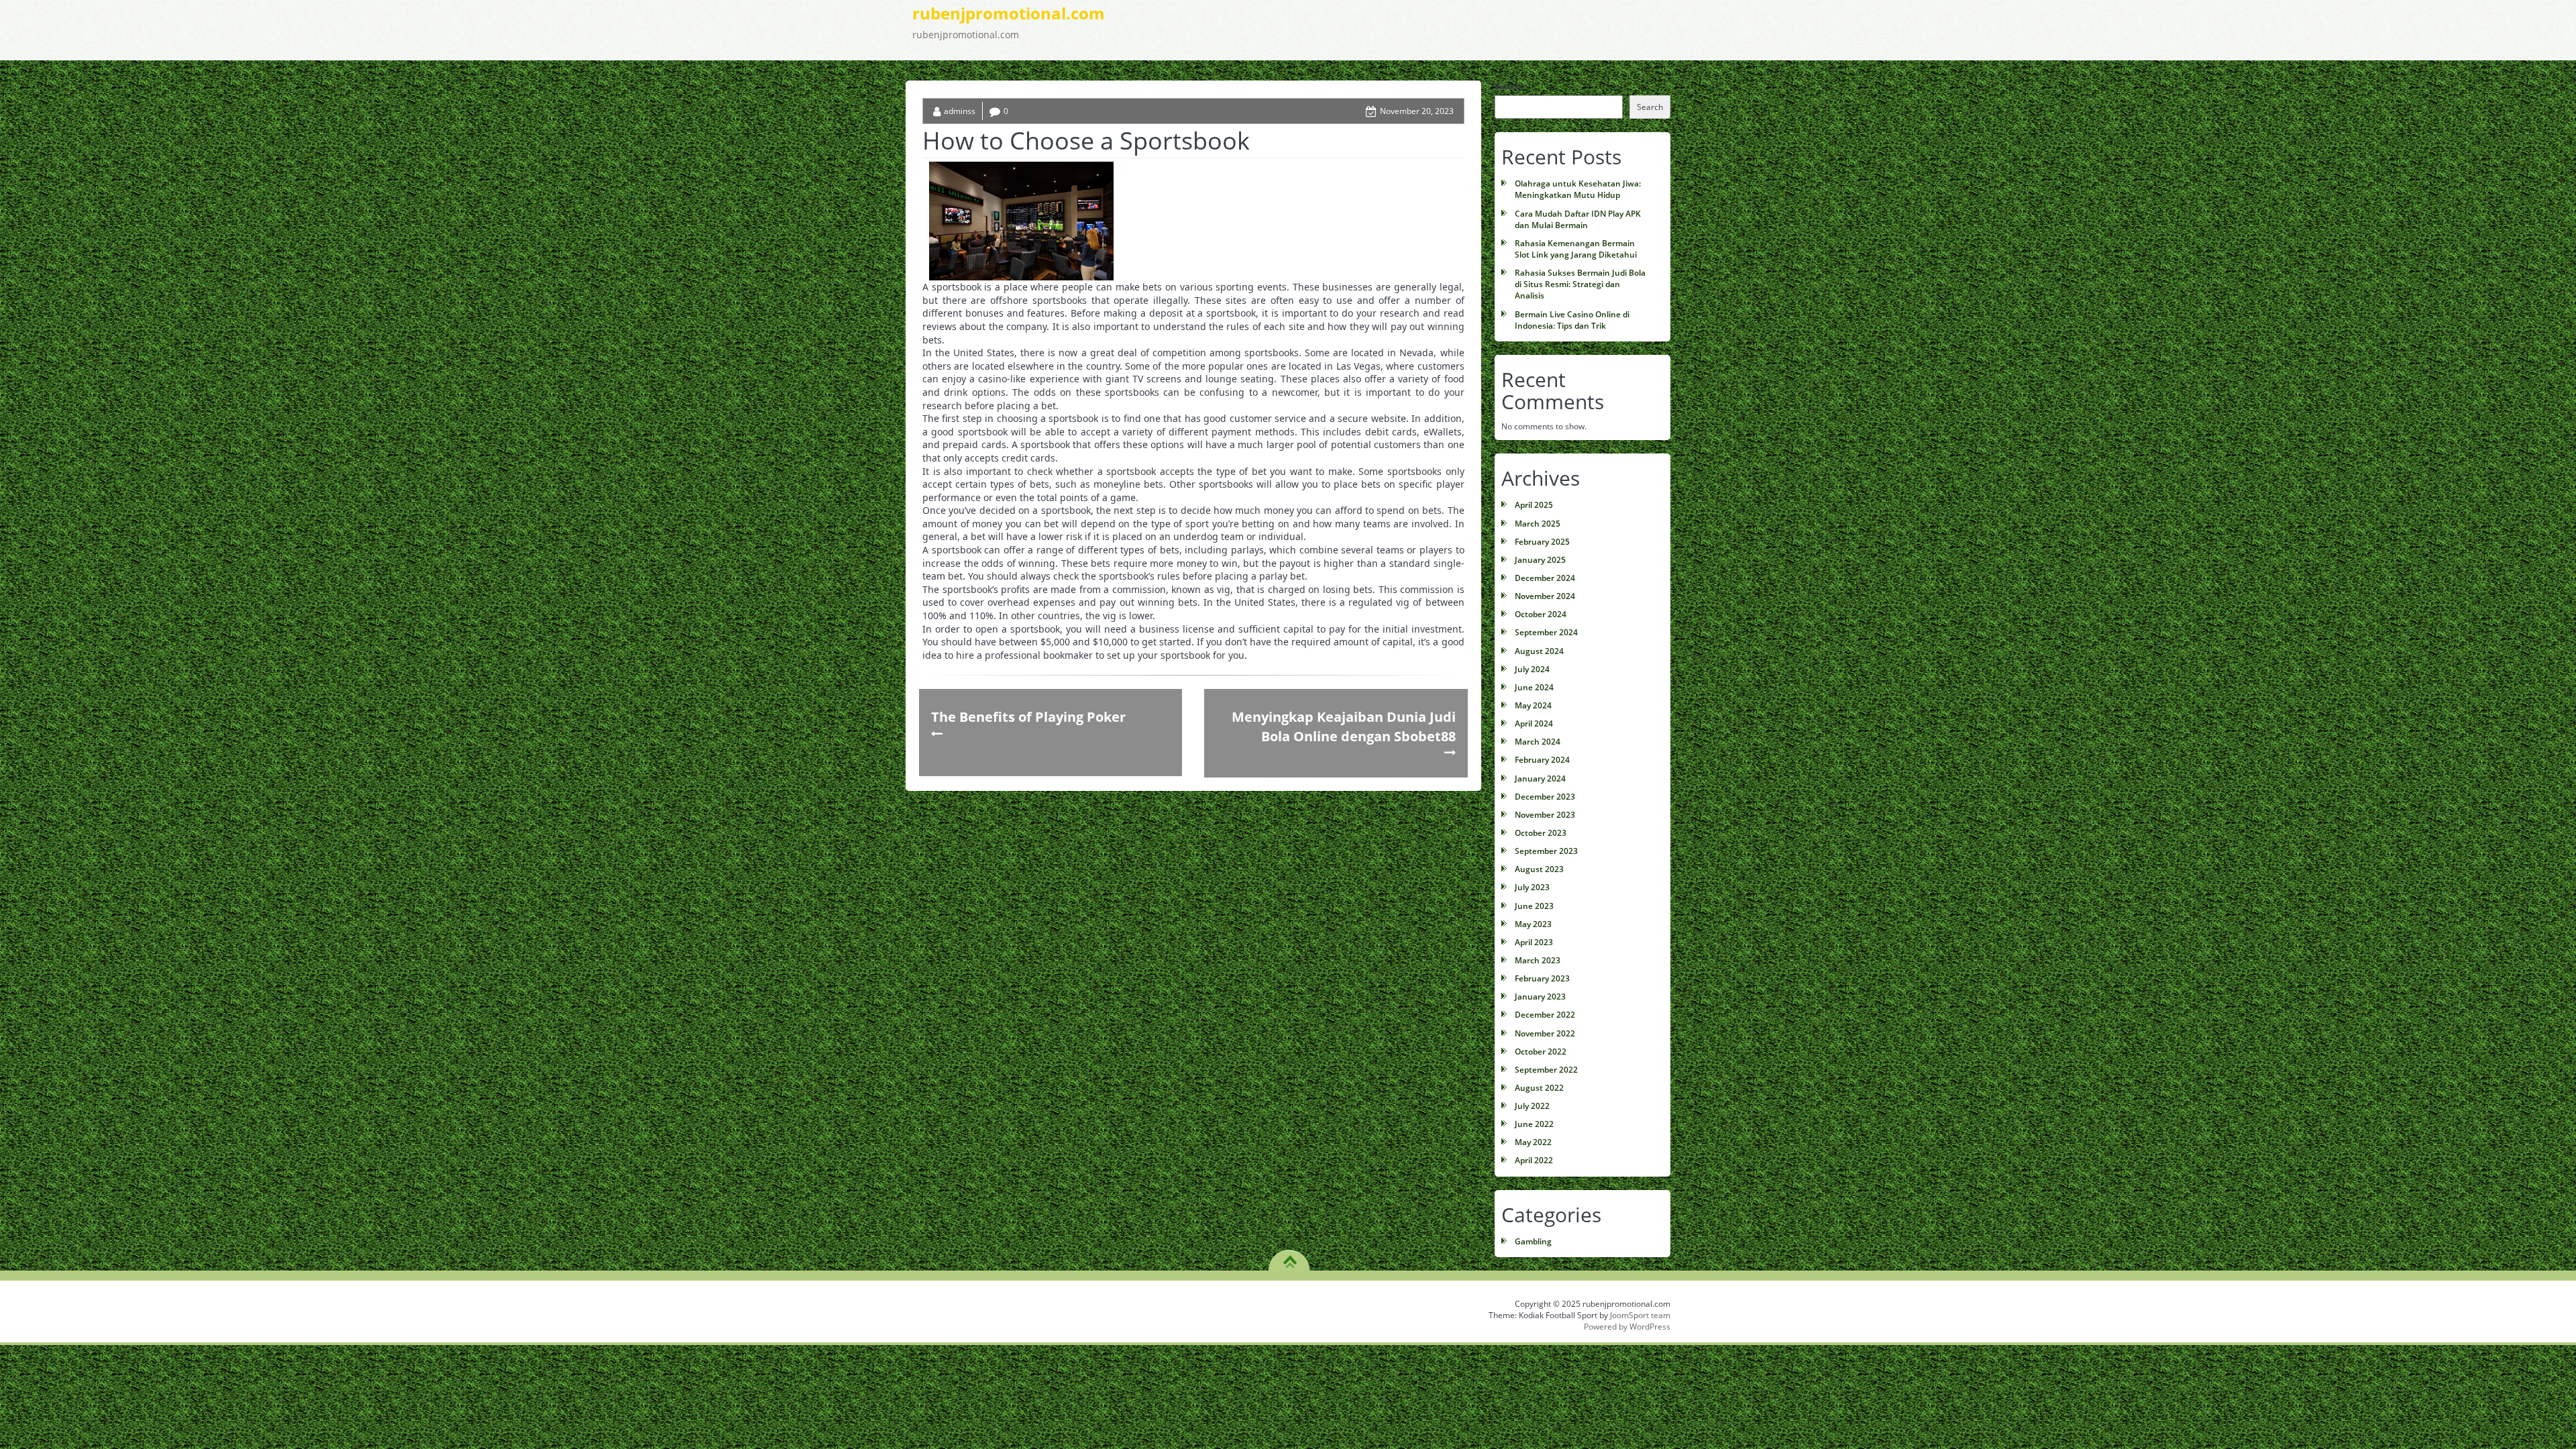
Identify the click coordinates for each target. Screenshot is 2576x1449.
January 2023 (1540, 997)
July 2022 (1532, 1106)
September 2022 (1546, 1070)
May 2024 (1533, 705)
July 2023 (1532, 887)
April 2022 (1534, 1160)
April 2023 (1534, 942)
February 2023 (1542, 978)
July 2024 (1532, 669)
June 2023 (1534, 906)
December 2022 (1545, 1015)
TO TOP (1290, 1257)
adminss (960, 111)
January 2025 (1540, 560)
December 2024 (1545, 578)
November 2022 (1545, 1033)
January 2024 (1540, 779)
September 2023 (1546, 851)
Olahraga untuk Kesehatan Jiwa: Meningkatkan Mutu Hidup (1578, 189)
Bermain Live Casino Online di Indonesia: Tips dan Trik (1572, 320)
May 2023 (1533, 924)
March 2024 (1538, 742)
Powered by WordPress (1627, 1327)
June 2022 (1534, 1124)
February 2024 (1542, 760)
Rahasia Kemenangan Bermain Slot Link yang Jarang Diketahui (1576, 249)
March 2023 (1538, 960)
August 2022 (1539, 1088)
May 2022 (1533, 1142)
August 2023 (1539, 869)
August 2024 (1539, 651)
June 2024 (1534, 687)
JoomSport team (1640, 1315)
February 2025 (1542, 542)
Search (1508, 86)
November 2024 (1545, 596)
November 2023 (1545, 815)
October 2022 (1541, 1052)
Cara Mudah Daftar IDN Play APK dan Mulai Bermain (1578, 219)
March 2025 (1538, 524)
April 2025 (1534, 505)
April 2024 (1534, 723)
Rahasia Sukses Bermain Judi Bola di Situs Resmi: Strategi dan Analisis (1580, 284)
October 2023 (1541, 833)
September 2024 (1546, 632)
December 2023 (1545, 797)
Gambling (1533, 1241)
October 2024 (1541, 614)
